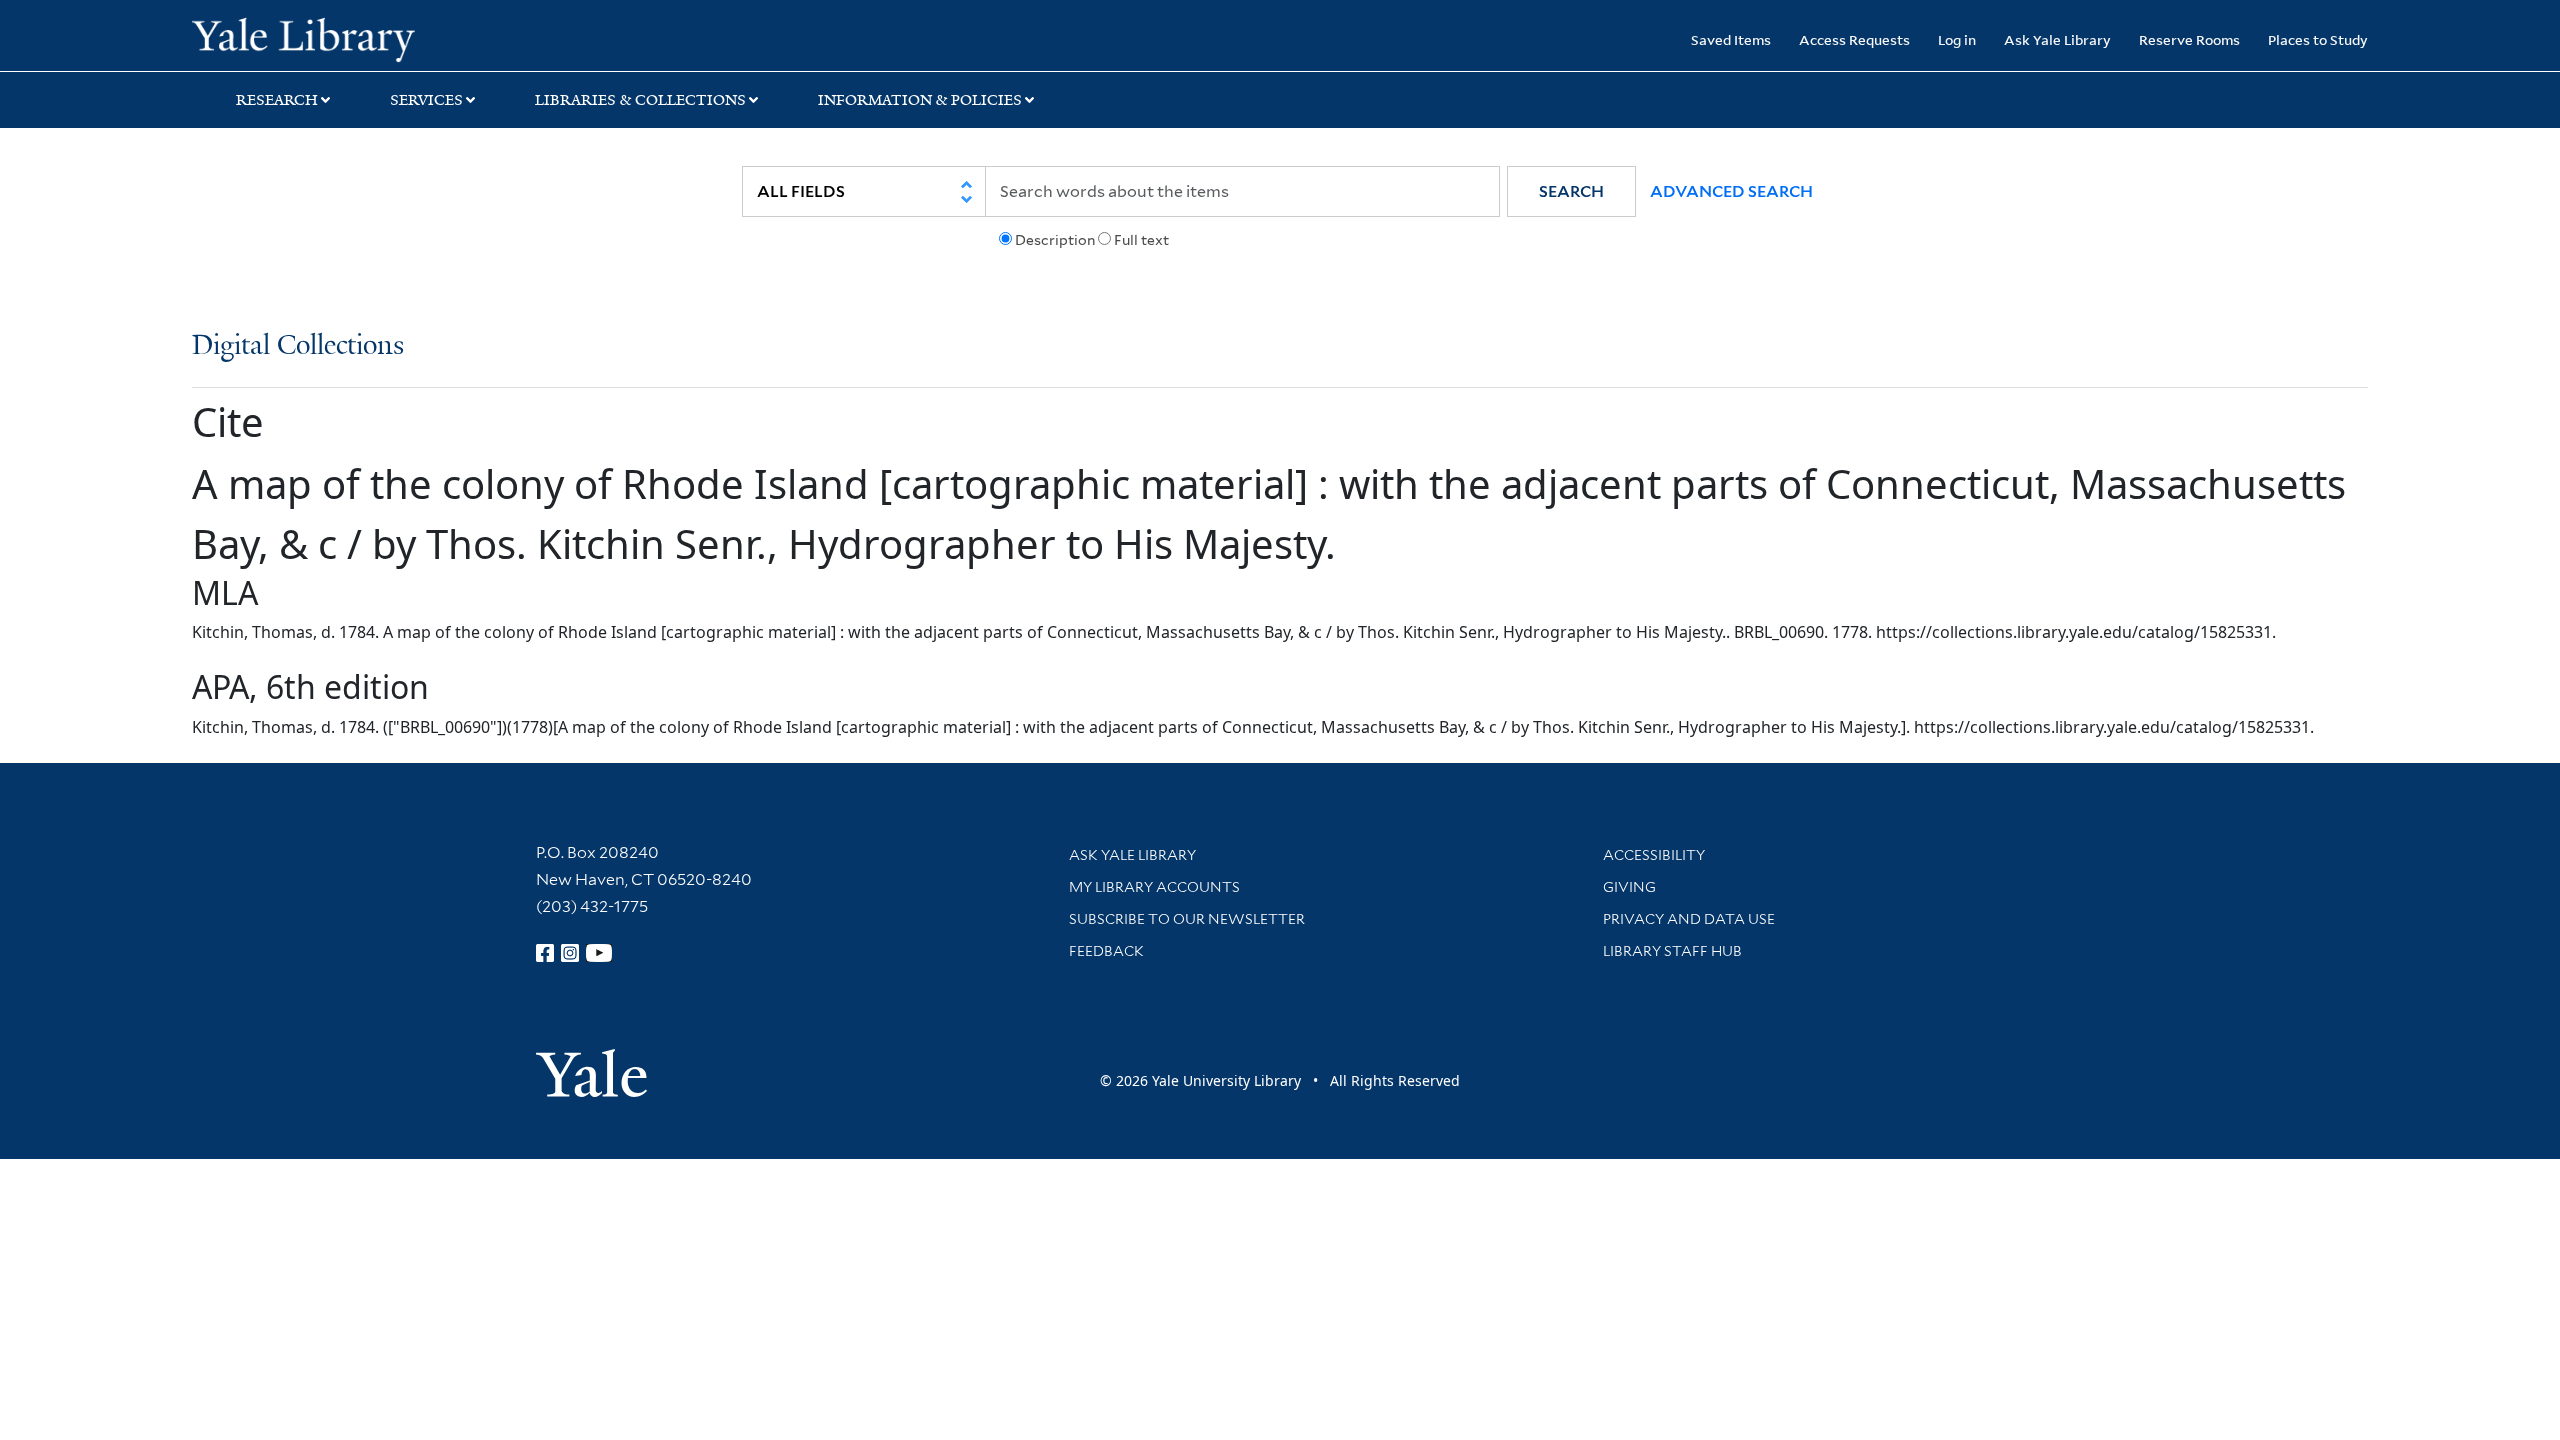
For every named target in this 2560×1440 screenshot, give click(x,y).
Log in (1957, 39)
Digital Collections (298, 346)
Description (1055, 240)
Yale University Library (355, 38)
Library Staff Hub (1672, 951)
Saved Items (1731, 39)
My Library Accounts (1154, 887)
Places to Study (2318, 39)
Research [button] (277, 100)
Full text (1141, 240)
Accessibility (1654, 855)
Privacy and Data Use (1689, 919)
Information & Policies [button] (920, 100)
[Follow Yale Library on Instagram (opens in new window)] (570, 953)
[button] (1571, 191)
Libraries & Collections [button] (640, 100)
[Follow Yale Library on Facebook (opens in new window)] (545, 953)
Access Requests (1854, 39)
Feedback (1106, 951)
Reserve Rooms (2189, 39)
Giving (1629, 887)
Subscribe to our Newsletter (1187, 919)
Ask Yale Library (2057, 39)
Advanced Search (1731, 191)
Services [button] (426, 100)
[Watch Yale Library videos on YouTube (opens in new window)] (599, 953)
